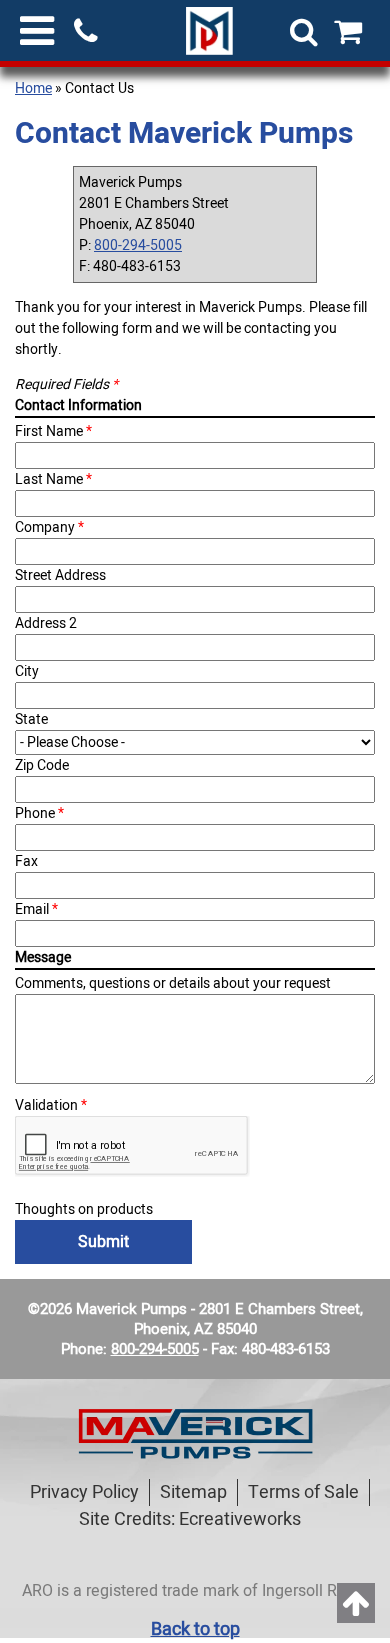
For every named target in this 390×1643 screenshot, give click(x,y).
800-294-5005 (138, 245)
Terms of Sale (303, 1492)
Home (33, 88)
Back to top (195, 1629)
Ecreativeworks (240, 1519)
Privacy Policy (84, 1492)
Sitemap (193, 1492)
